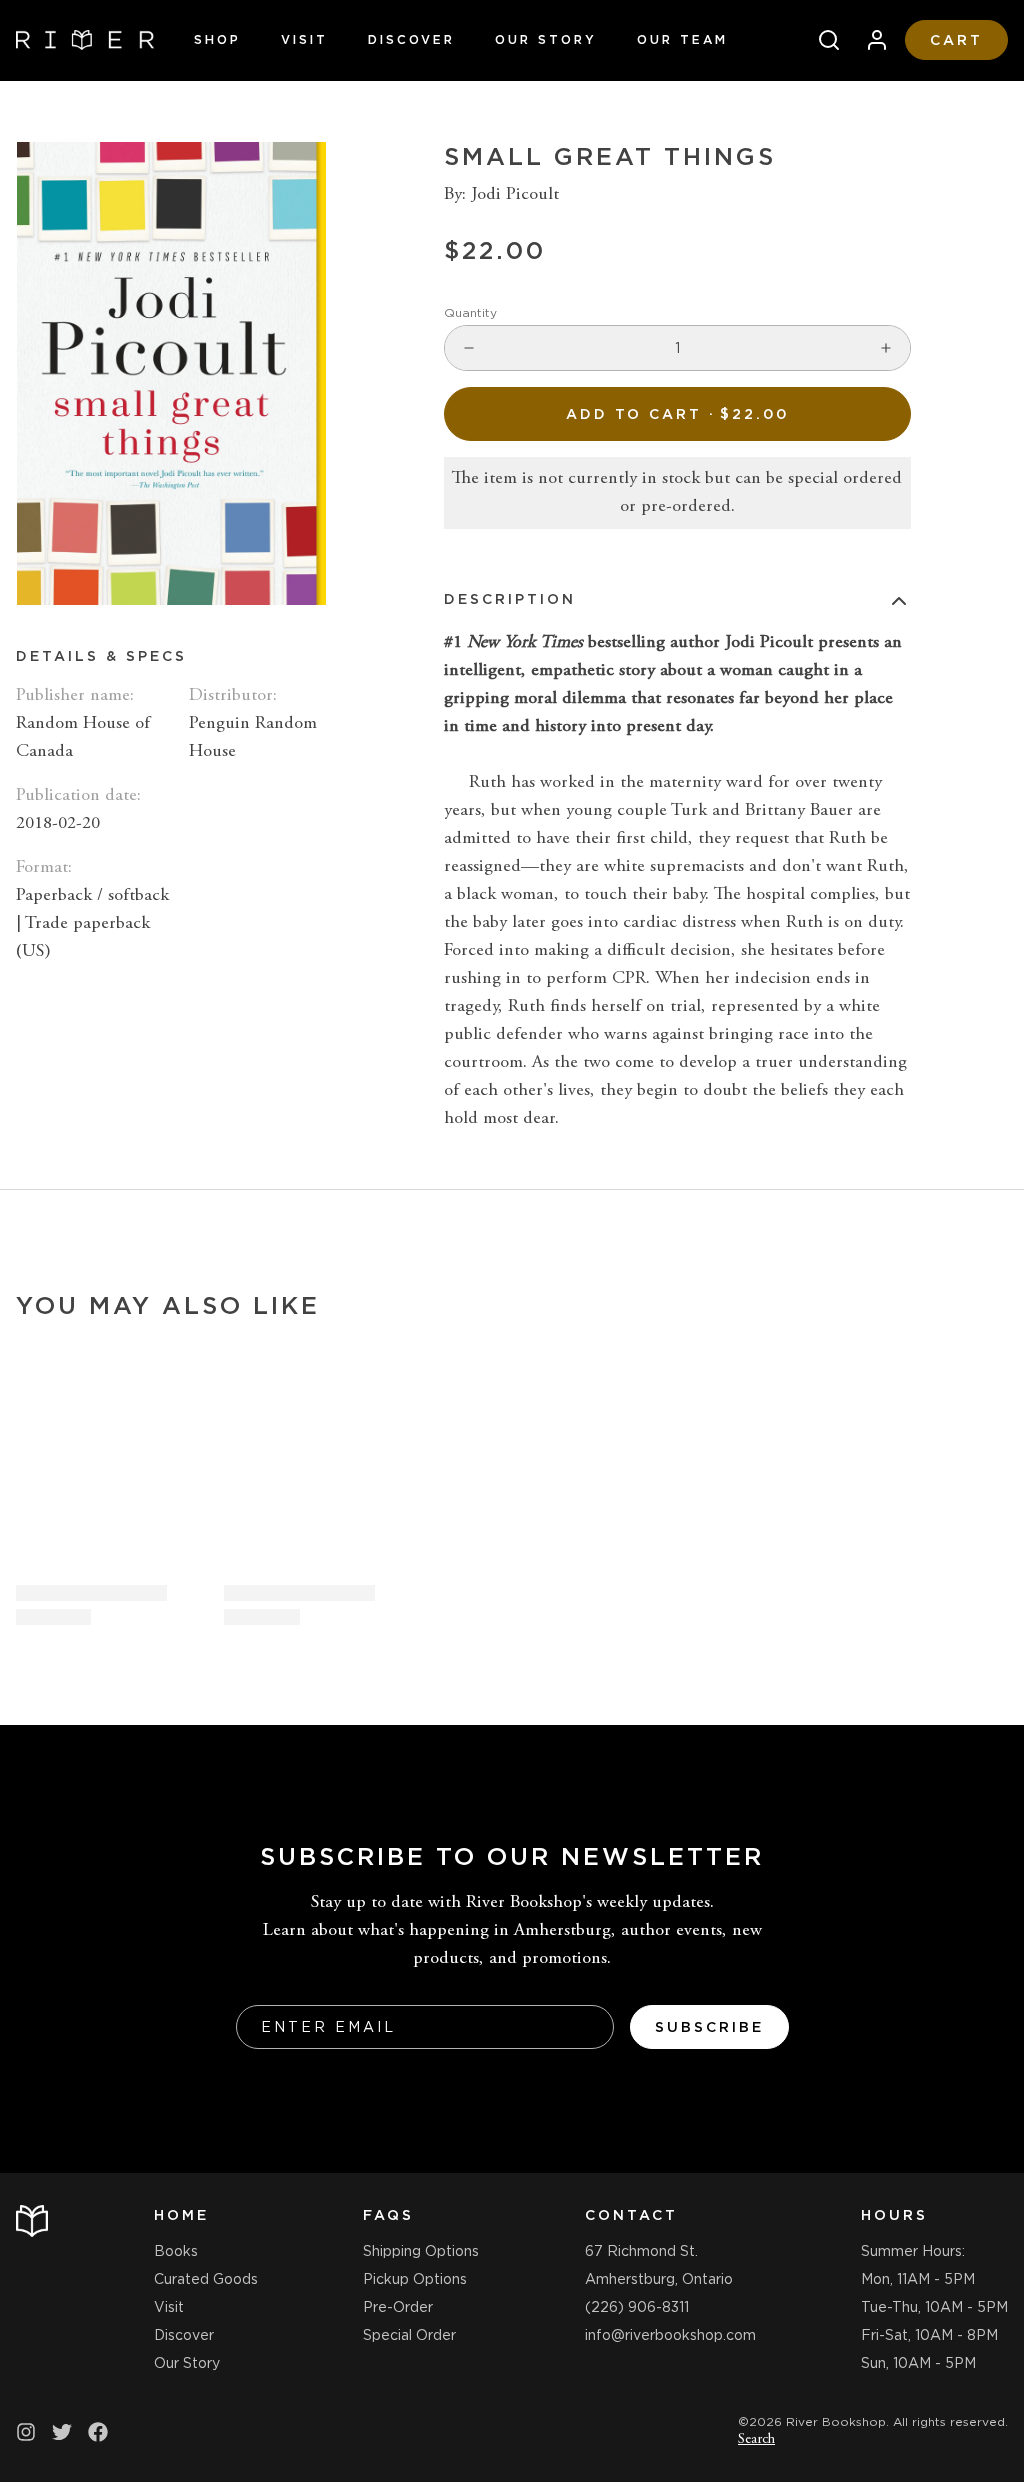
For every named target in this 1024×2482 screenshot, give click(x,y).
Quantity (470, 312)
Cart (956, 40)
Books (176, 2251)
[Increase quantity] (886, 348)
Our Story (546, 39)
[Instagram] (26, 2432)
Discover (411, 39)
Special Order (409, 2335)
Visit (304, 39)
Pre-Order (398, 2307)
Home (181, 2215)
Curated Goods (206, 2279)
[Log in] (869, 40)
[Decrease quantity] (469, 348)
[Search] (821, 40)
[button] (677, 414)
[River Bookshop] (85, 40)
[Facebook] (98, 2432)
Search (756, 2440)
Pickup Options (415, 2279)
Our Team (682, 39)
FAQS (388, 2215)
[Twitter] (62, 2432)
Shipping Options (421, 2251)
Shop (217, 39)
